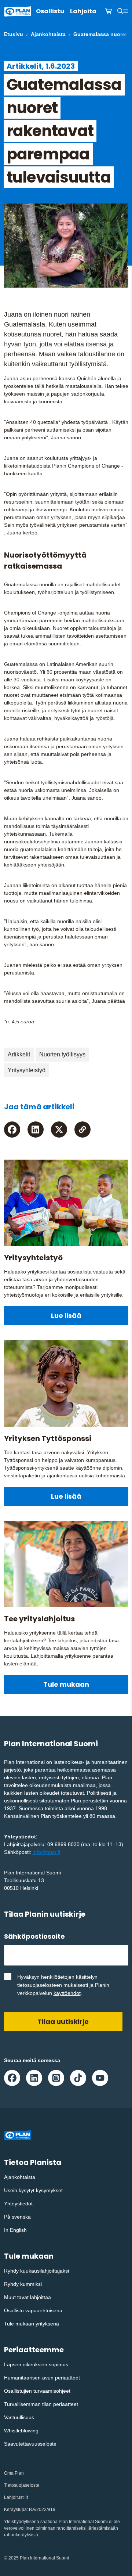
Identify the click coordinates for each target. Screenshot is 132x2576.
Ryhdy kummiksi (23, 2284)
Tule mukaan (66, 1684)
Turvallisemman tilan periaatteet (41, 2404)
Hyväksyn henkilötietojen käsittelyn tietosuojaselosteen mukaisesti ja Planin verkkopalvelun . (63, 1985)
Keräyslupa (15, 2510)
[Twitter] (59, 1130)
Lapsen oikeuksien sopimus (36, 2364)
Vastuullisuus (19, 2417)
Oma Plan (14, 2473)
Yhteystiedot (18, 2204)
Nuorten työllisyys (62, 1054)
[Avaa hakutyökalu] (120, 11)
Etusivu (14, 34)
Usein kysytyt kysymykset (33, 2190)
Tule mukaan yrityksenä (32, 2324)
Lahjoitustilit (16, 2497)
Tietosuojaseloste (22, 2485)
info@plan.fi (46, 1852)
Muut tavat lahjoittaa (27, 2297)
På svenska (17, 2217)
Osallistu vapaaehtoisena (33, 2310)
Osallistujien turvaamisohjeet (37, 2391)
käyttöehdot (67, 1993)
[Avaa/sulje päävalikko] (126, 11)
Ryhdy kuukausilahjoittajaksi (36, 2271)
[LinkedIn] (36, 1130)
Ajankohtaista (48, 34)
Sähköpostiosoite (37, 1936)
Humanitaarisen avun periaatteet (42, 2378)
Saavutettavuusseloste (30, 2444)
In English (15, 2230)
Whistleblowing (21, 2431)
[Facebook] (12, 1130)
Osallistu (50, 11)
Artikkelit (19, 1054)
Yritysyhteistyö (27, 1070)
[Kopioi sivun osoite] (82, 1130)
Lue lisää (66, 1316)
